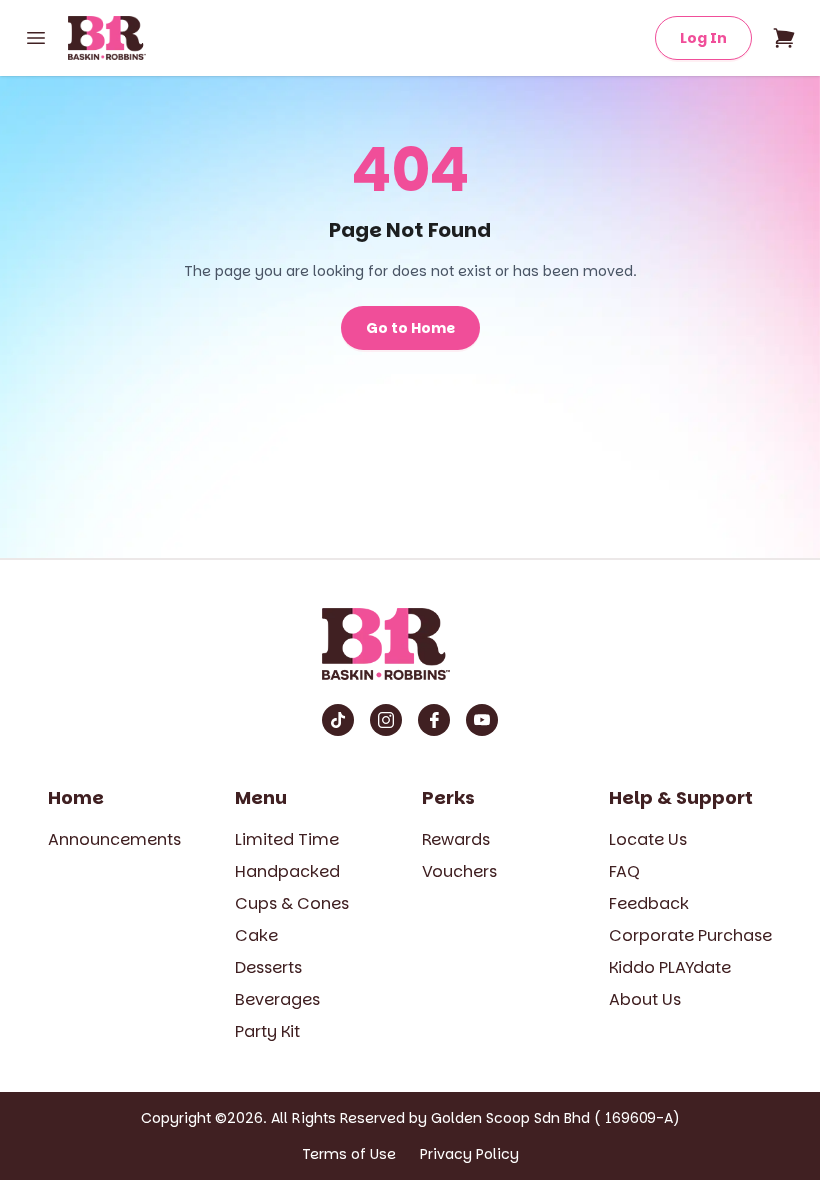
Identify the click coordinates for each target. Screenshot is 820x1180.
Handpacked (287, 871)
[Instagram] (386, 720)
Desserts (268, 967)
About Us (645, 999)
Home (76, 797)
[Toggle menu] (36, 38)
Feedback (649, 903)
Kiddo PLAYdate (670, 967)
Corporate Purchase (690, 935)
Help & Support (681, 797)
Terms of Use (349, 1154)
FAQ (624, 871)
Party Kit (267, 1031)
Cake (256, 935)
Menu (261, 797)
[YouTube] (482, 720)
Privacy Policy (469, 1154)
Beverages (277, 999)
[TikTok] (338, 720)
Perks (448, 797)
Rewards (456, 839)
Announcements (114, 839)
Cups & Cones (292, 903)
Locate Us (648, 839)
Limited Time (287, 839)
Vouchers (459, 871)
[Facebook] (434, 720)
